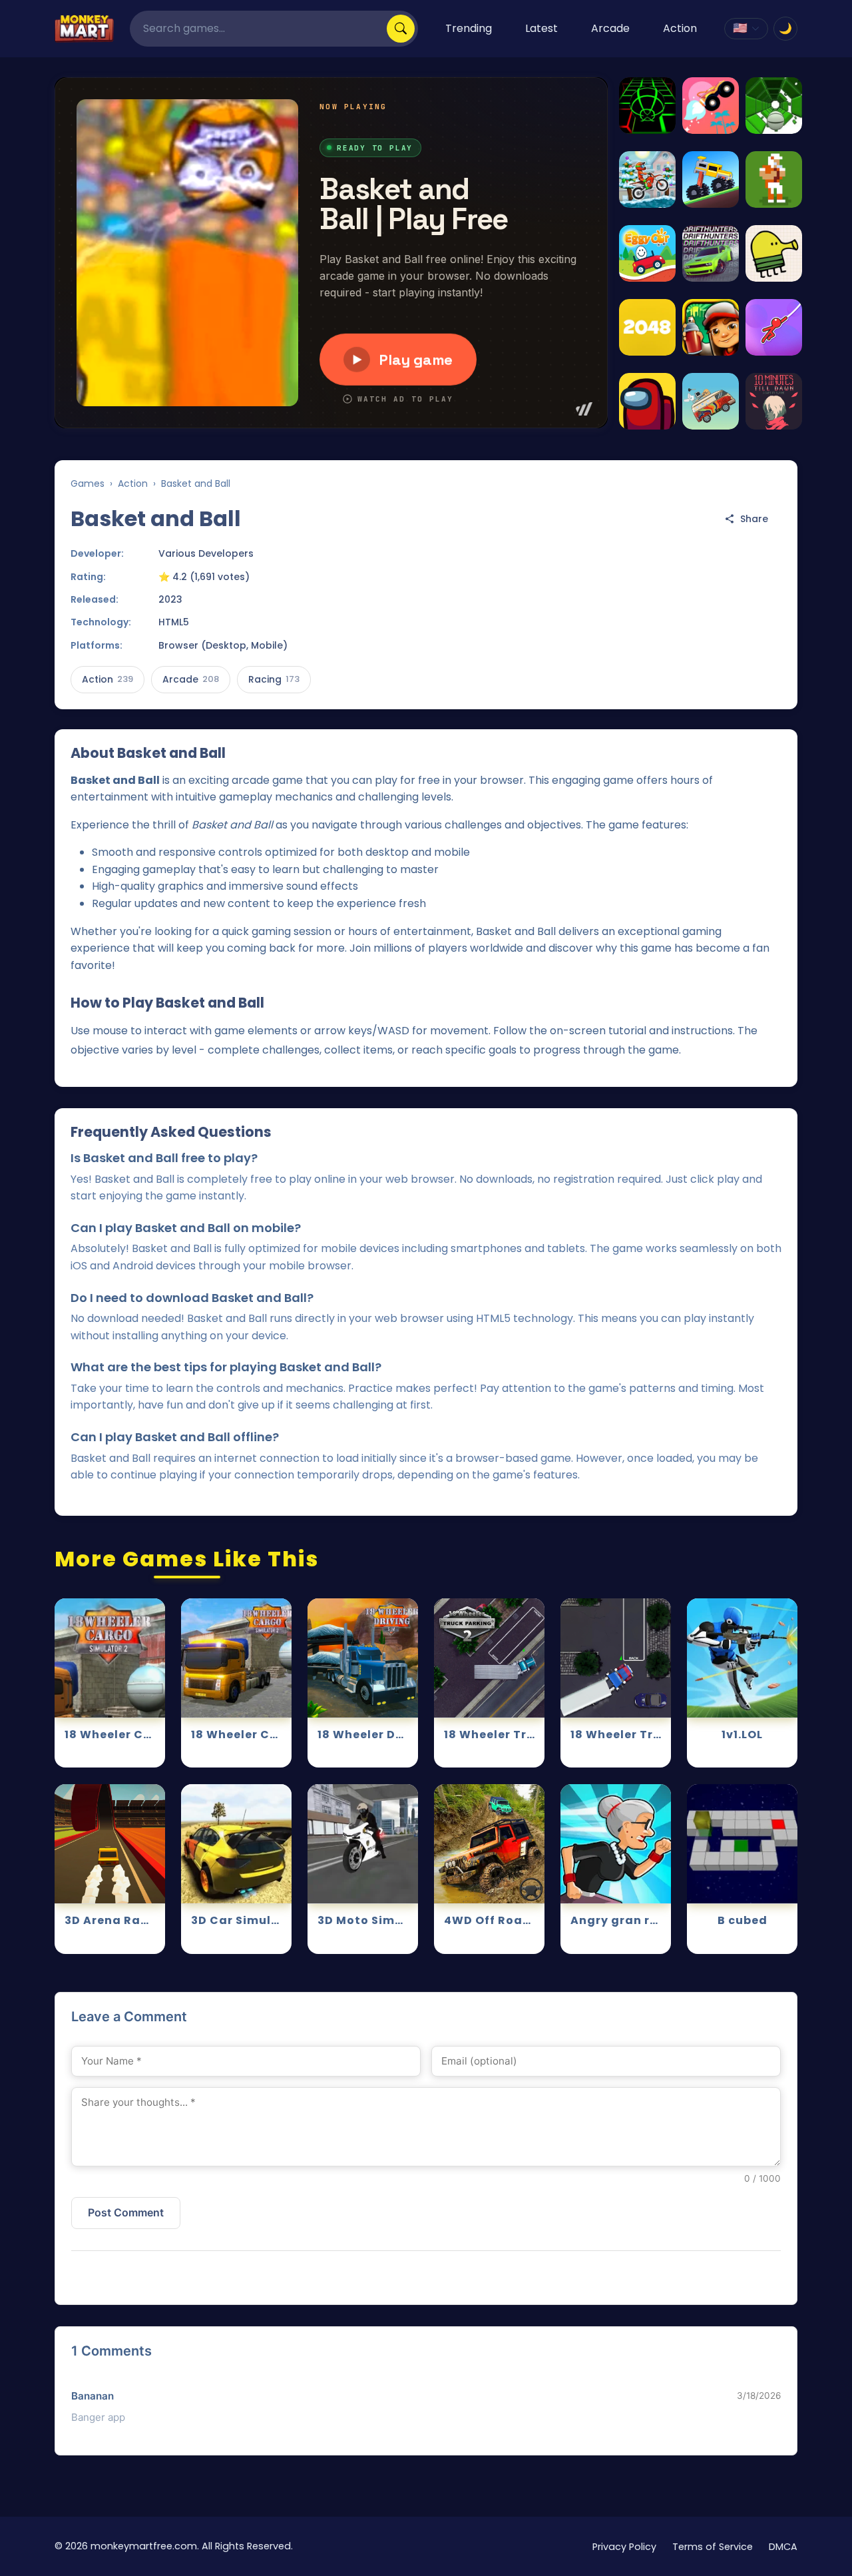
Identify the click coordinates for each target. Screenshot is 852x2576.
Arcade (610, 28)
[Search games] (401, 29)
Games (88, 483)
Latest (541, 28)
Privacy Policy (624, 2547)
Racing (274, 679)
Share (754, 519)
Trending (469, 28)
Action (680, 28)
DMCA (783, 2547)
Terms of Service (713, 2547)
